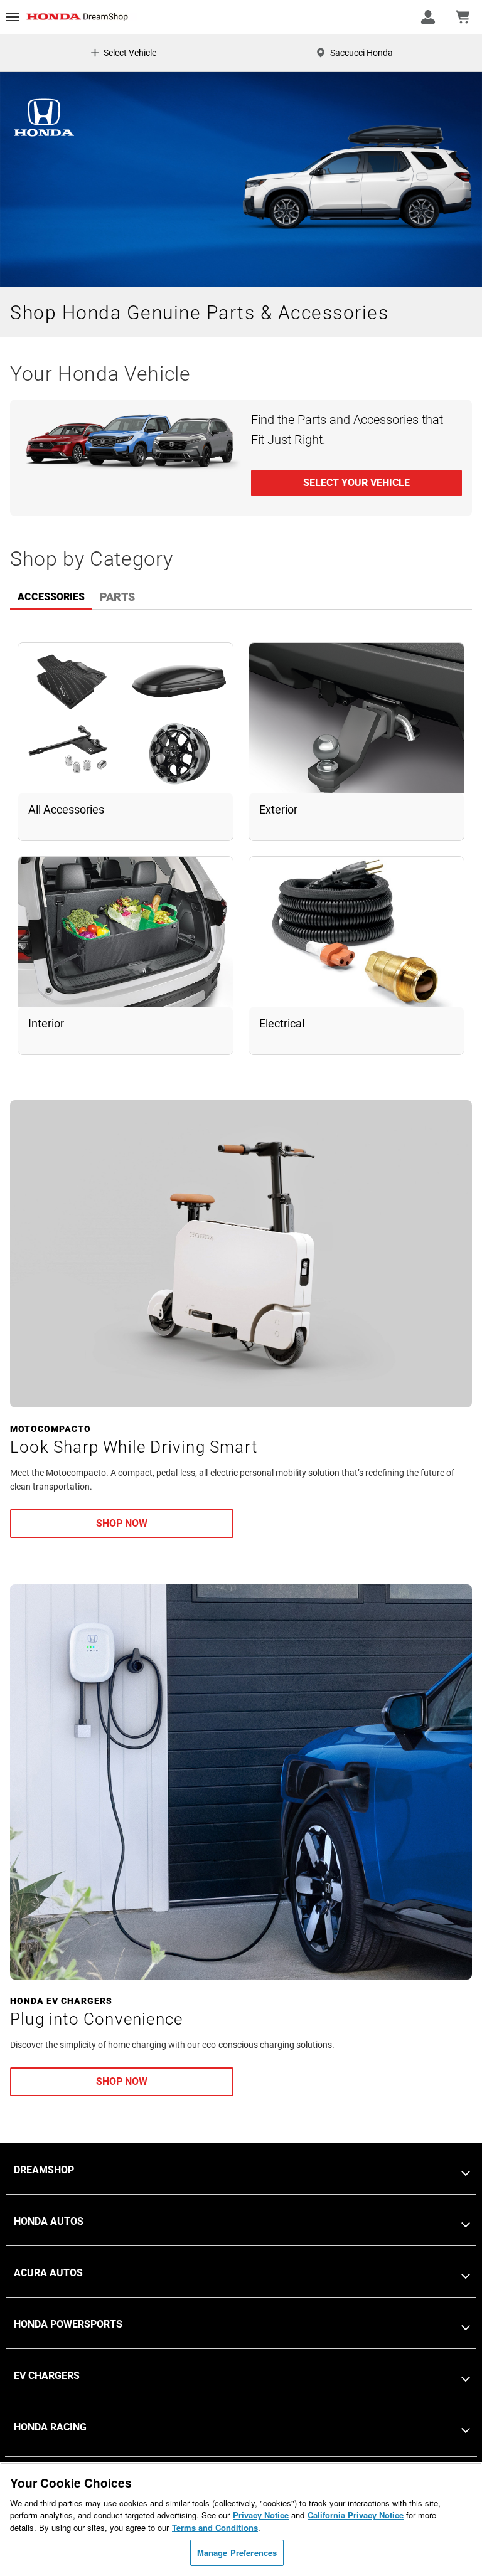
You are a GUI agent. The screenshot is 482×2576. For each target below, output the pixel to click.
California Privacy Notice (356, 2515)
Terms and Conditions (215, 2527)
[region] (241, 2519)
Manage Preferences (237, 2552)
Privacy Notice (261, 2515)
